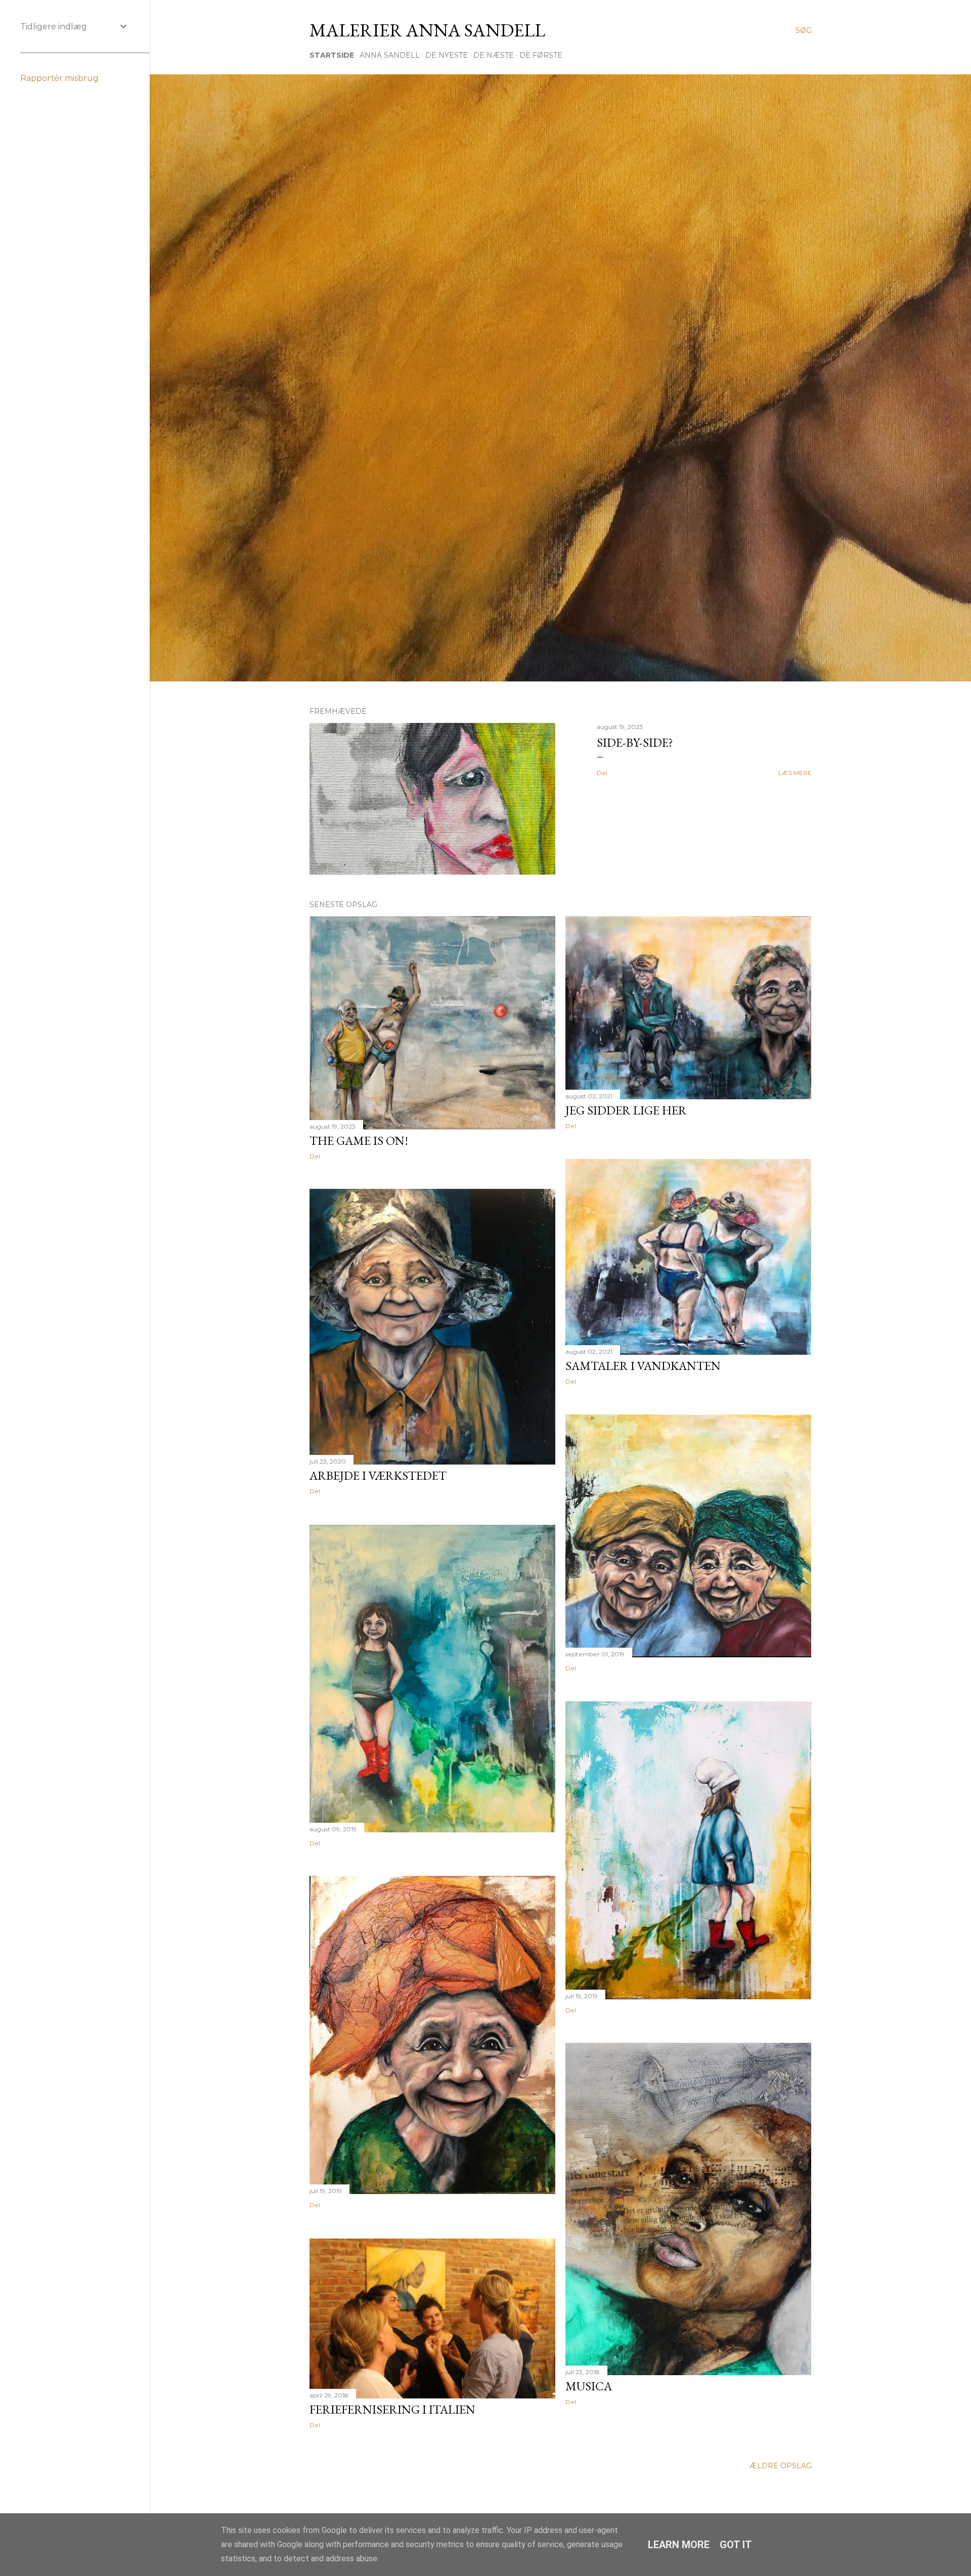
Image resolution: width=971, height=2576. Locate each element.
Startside (332, 55)
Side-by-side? (635, 742)
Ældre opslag (781, 2466)
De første (541, 55)
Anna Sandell (390, 55)
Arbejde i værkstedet (378, 1475)
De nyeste (447, 55)
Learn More (679, 2545)
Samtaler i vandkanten (643, 1366)
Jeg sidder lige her (626, 1110)
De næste (494, 55)
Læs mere (795, 773)
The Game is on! (359, 1141)
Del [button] (602, 773)
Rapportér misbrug (59, 78)
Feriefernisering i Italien (392, 2409)
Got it (736, 2545)
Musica (589, 2386)
